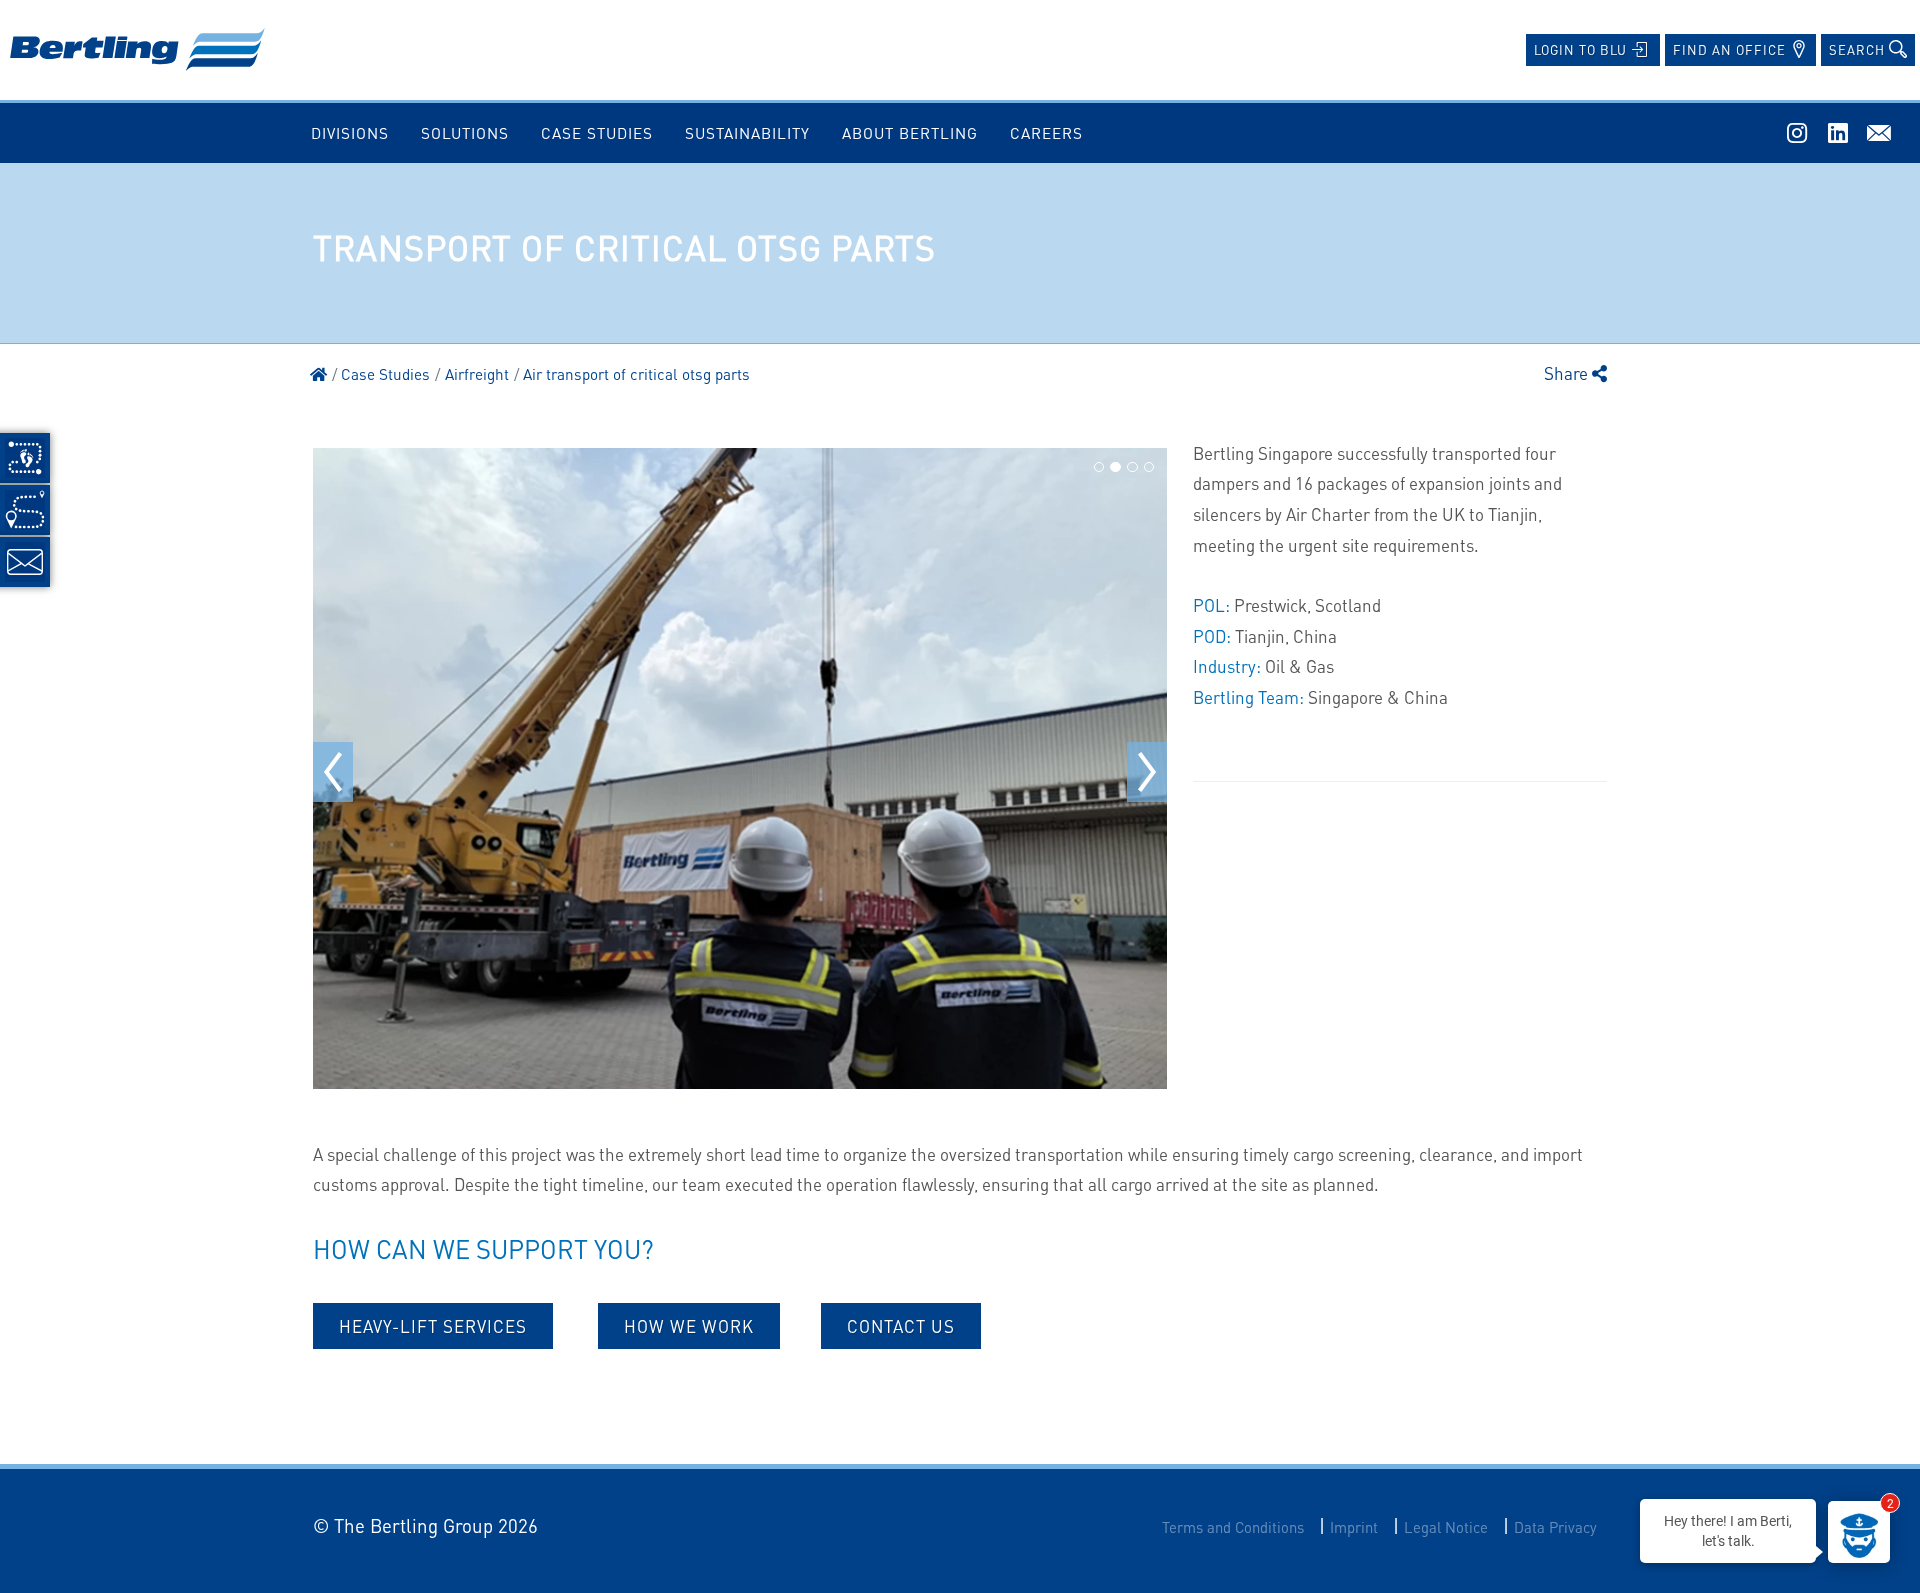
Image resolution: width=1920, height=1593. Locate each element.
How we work (689, 1326)
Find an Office (1731, 49)
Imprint (1354, 1527)
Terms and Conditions (1233, 1527)
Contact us (901, 1326)
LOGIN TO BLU (1582, 49)
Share (1568, 373)
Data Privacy (1555, 1527)
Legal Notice (1446, 1527)
